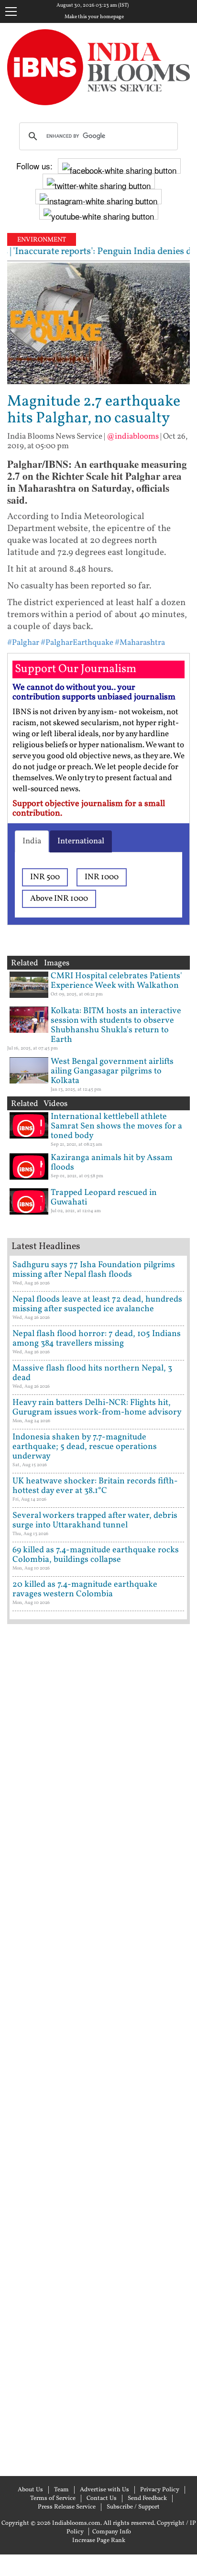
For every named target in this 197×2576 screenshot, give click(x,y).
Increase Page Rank (99, 2541)
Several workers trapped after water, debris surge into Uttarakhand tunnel (95, 1520)
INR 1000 (102, 877)
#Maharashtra (140, 643)
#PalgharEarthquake (77, 643)
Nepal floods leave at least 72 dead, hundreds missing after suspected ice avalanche (97, 1304)
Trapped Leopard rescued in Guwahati (104, 1198)
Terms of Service (53, 2499)
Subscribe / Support (133, 2507)
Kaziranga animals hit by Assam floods (112, 1163)
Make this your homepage (94, 17)
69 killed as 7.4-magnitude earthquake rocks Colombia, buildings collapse (96, 1555)
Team (61, 2490)
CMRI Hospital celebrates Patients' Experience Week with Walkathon (116, 981)
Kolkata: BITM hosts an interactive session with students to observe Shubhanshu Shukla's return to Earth (116, 1025)
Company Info (112, 2532)
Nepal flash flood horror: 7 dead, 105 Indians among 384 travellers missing (97, 1339)
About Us (30, 2490)
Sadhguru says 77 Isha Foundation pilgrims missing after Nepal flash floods (94, 1270)
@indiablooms (133, 437)
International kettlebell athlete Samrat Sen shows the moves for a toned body (116, 1126)
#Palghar (23, 643)
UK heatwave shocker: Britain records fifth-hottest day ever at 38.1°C (95, 1486)
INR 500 (45, 877)
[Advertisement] (98, 2049)
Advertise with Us (104, 2490)
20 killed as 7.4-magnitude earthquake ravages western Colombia (85, 1589)
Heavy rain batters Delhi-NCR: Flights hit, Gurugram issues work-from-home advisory (97, 1408)
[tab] (32, 841)
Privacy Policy (160, 2490)
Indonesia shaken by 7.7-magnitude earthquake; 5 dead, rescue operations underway (85, 1447)
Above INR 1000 (59, 899)
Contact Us (102, 2499)
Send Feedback (147, 2499)
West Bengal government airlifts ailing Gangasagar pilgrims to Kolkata (112, 1071)
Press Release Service (67, 2507)
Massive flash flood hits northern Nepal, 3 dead (92, 1373)
